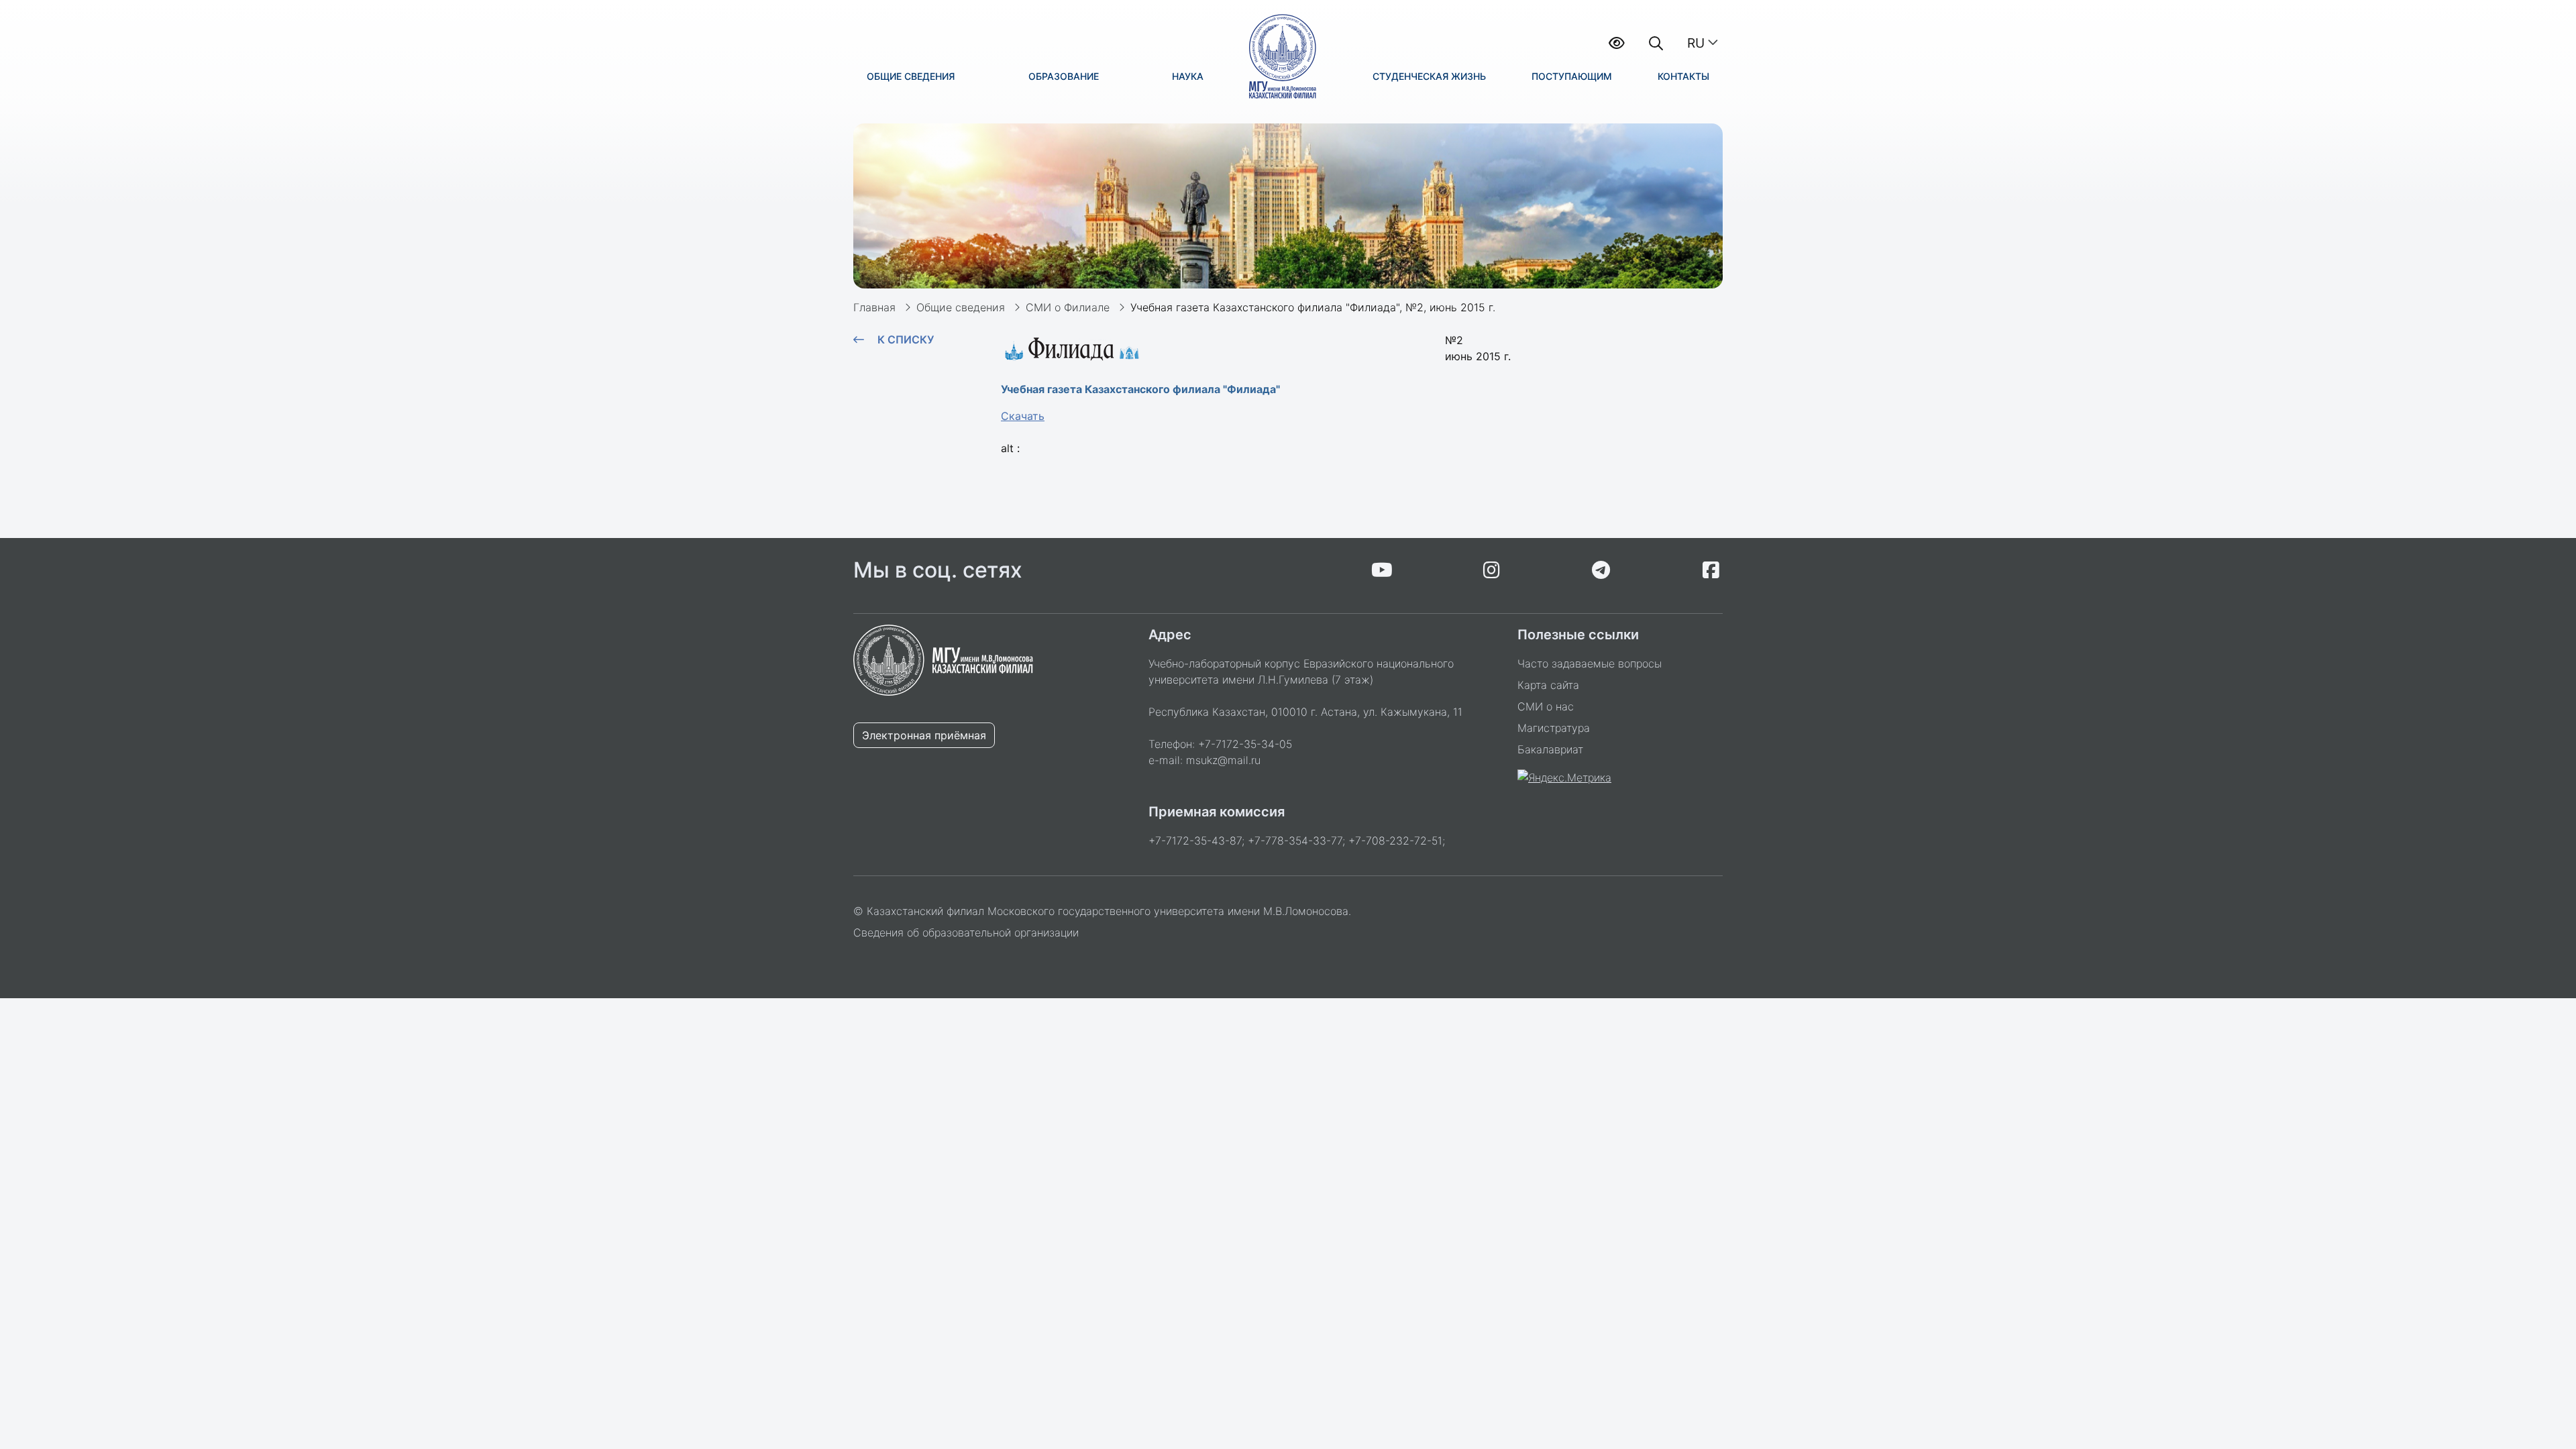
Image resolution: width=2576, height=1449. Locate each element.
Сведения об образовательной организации (966, 932)
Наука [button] (1188, 76)
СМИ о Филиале (1068, 307)
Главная (874, 307)
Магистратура (1554, 728)
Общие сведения (961, 307)
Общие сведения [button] (911, 76)
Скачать (1023, 416)
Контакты (1683, 76)
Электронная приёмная (924, 735)
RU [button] (1696, 43)
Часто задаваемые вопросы (1590, 663)
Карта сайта (1548, 685)
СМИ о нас (1546, 706)
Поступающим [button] (1572, 76)
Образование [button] (1064, 76)
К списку (906, 339)
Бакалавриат (1550, 749)
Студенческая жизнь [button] (1429, 76)
